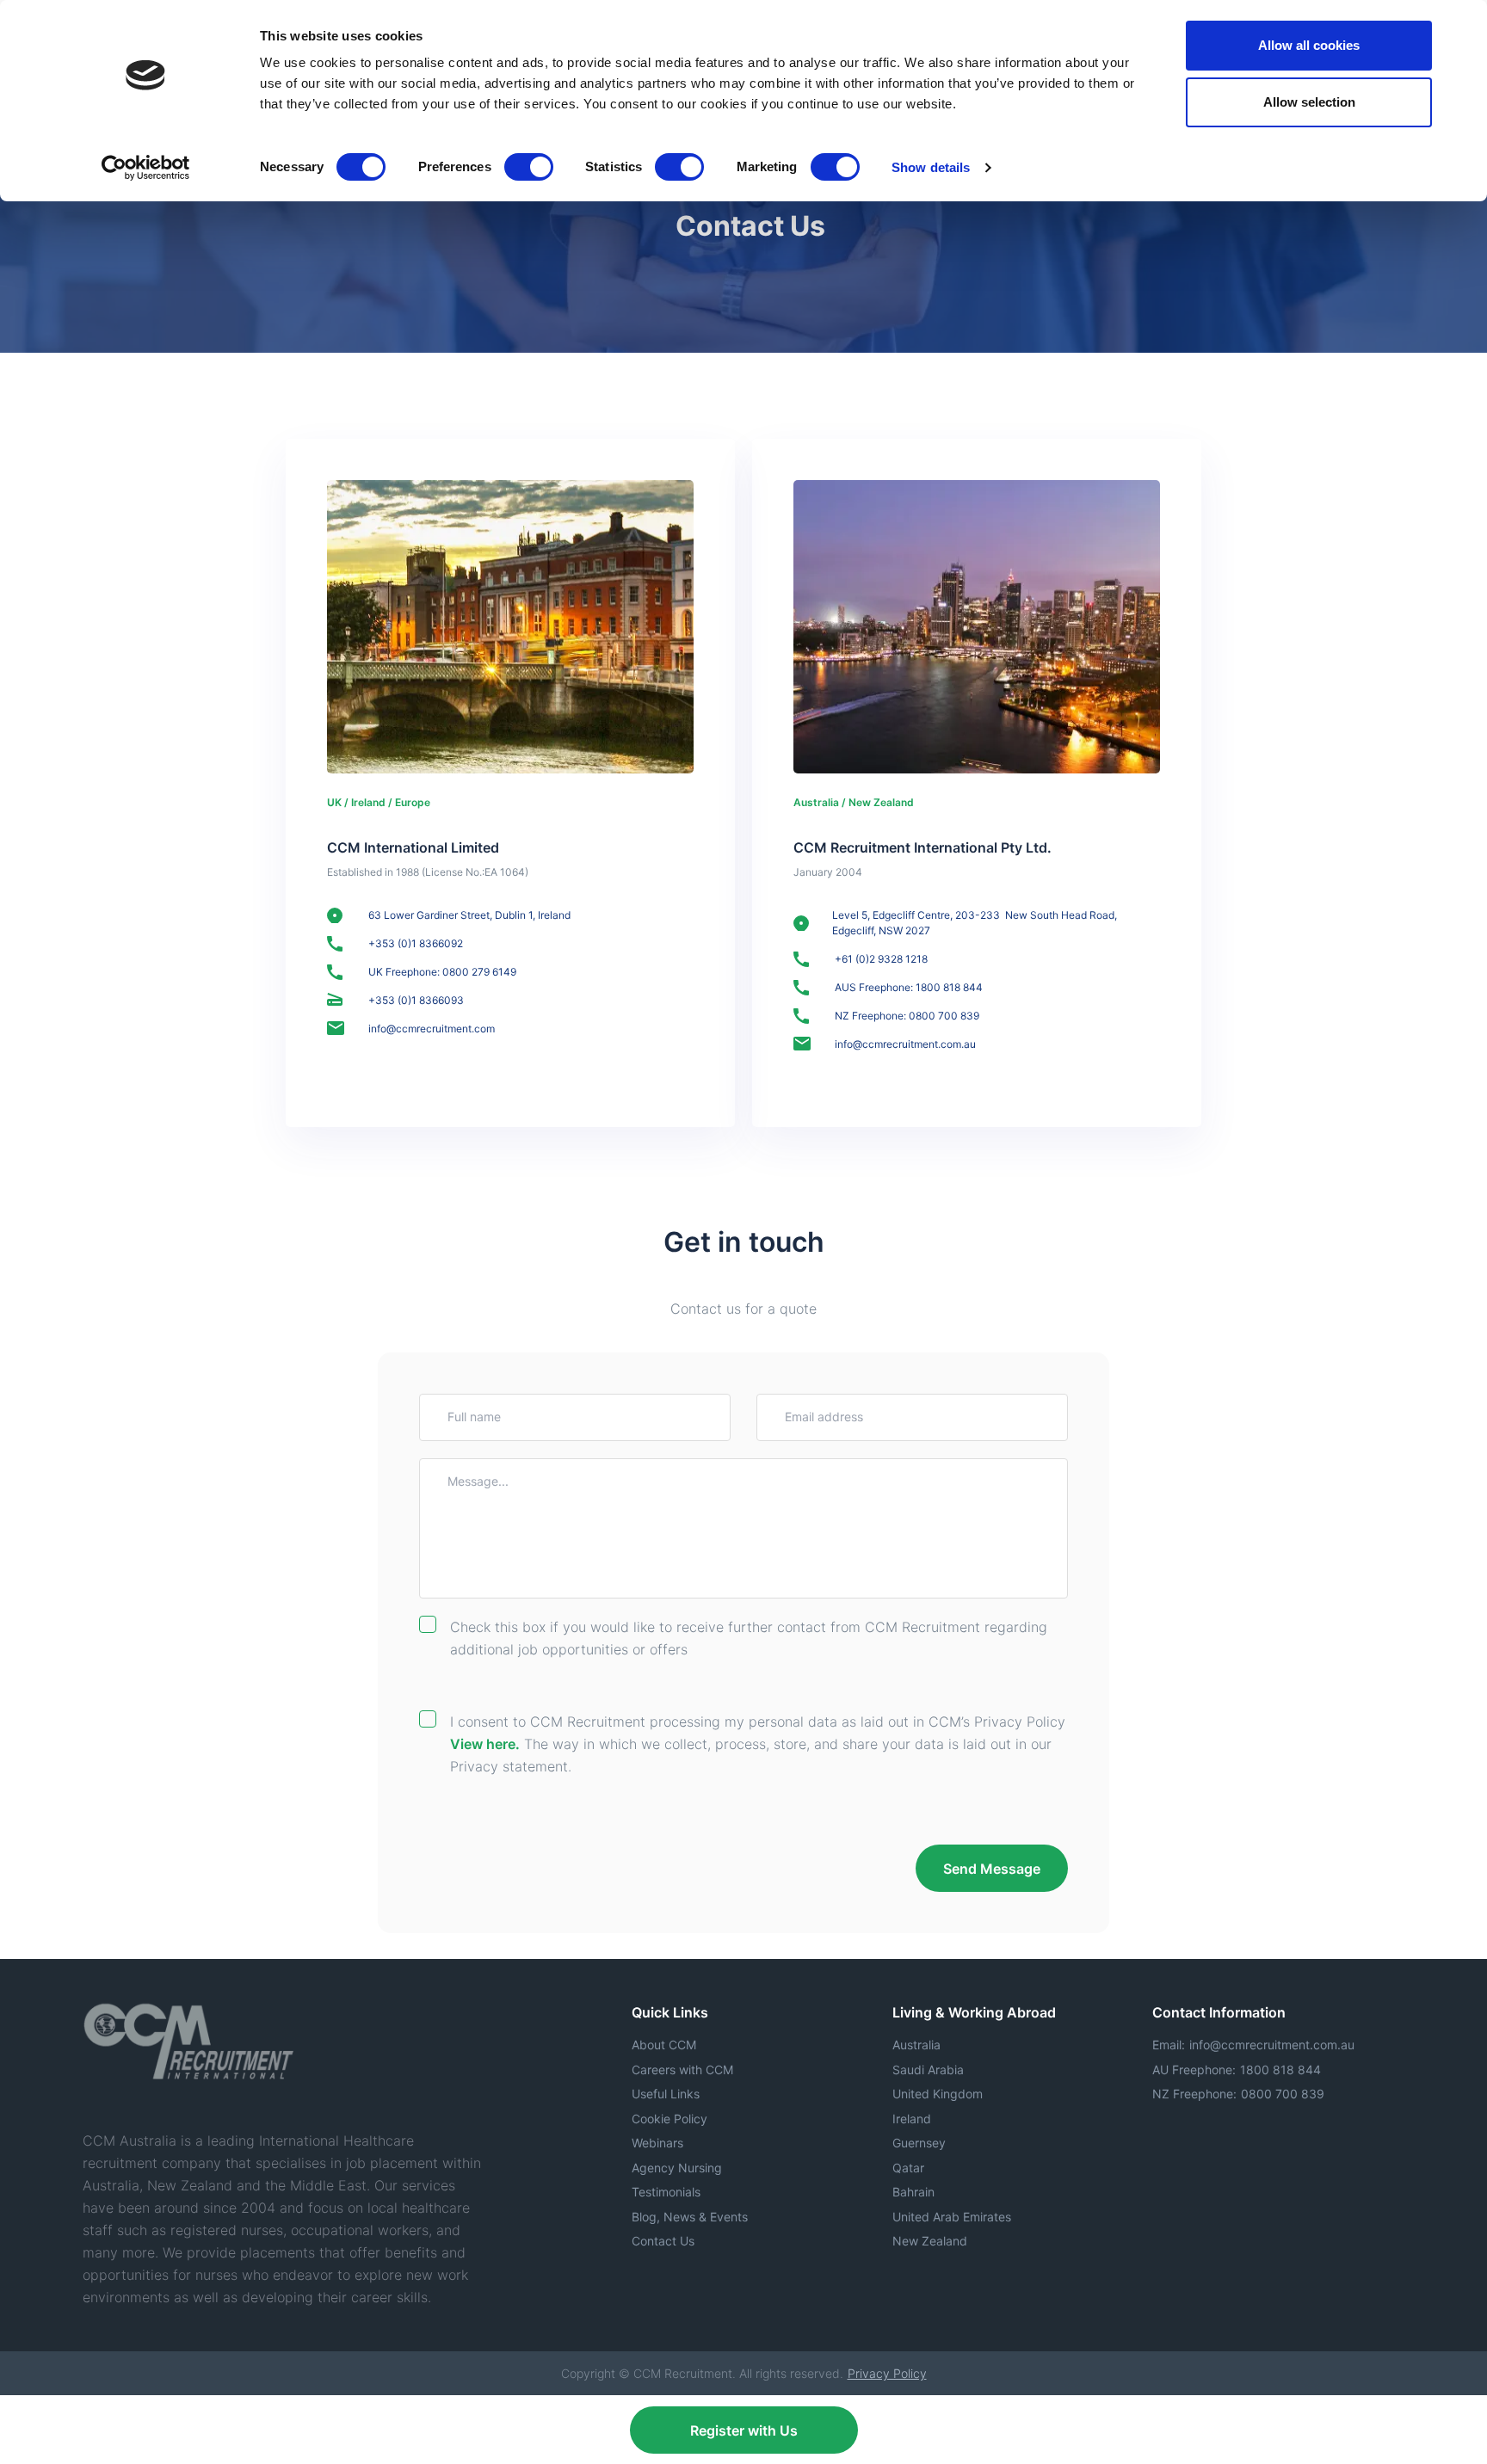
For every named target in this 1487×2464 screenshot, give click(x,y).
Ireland (912, 2119)
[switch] (529, 167)
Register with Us (744, 2430)
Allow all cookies (1309, 45)
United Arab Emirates (952, 2217)
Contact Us (663, 2241)
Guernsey (919, 2143)
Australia (916, 2045)
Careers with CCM (682, 2070)
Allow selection (1309, 102)
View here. (485, 1744)
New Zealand (930, 2241)
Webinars (657, 2143)
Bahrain (913, 2192)
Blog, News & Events (690, 2217)
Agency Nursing (677, 2168)
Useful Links (666, 2094)
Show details (931, 167)
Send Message (992, 1869)
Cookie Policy (669, 2119)
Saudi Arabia (928, 2070)
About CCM (664, 2045)
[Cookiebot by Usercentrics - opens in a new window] (146, 168)
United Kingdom (938, 2094)
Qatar (908, 2168)
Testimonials (666, 2192)
